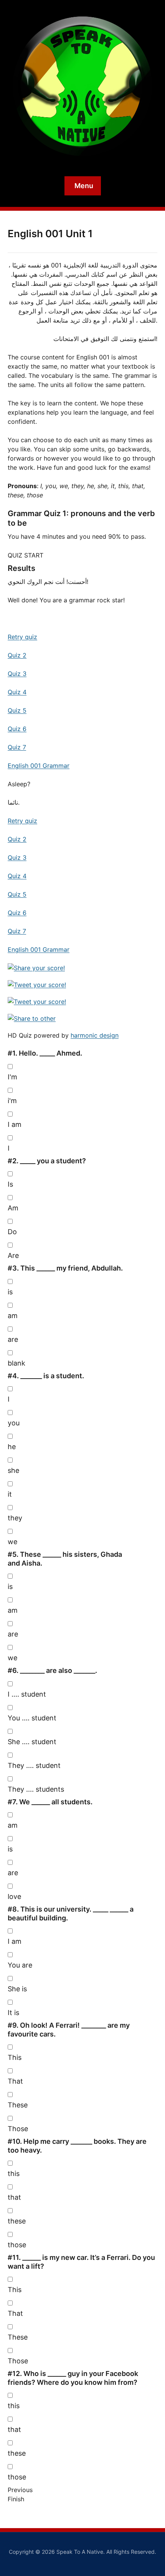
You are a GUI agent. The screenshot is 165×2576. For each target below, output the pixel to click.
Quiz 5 (17, 710)
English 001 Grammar (39, 766)
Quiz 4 (17, 692)
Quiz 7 (17, 747)
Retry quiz (22, 637)
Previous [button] (20, 2490)
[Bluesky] (37, 1005)
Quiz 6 (17, 729)
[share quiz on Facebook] (36, 971)
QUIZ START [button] (26, 555)
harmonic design (95, 1035)
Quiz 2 (17, 655)
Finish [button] (16, 2499)
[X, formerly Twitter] (37, 988)
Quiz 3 (17, 674)
